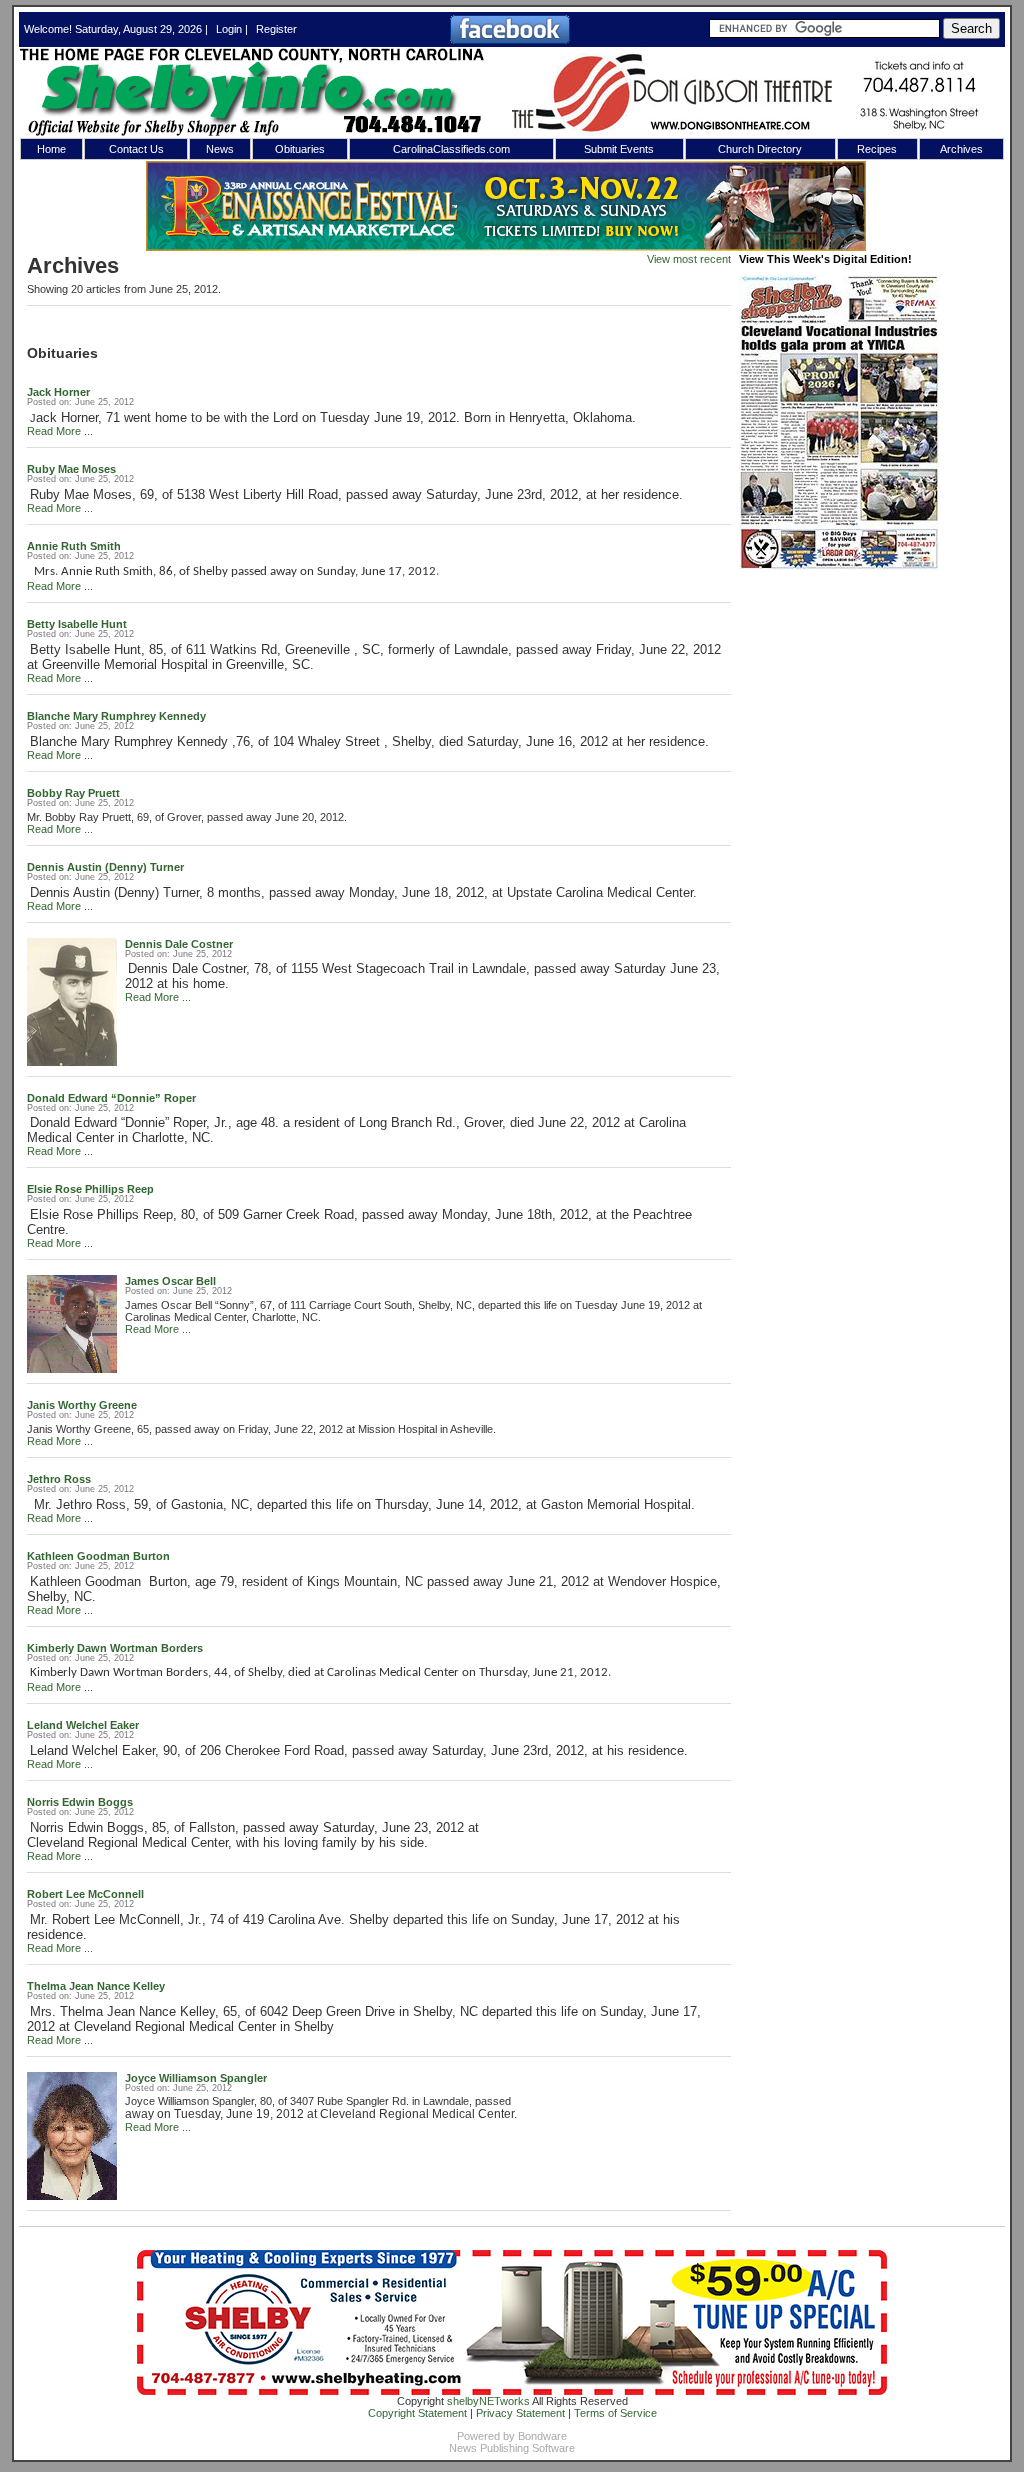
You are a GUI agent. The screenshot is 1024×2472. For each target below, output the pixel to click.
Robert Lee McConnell (85, 1894)
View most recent (689, 259)
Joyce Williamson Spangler (196, 2078)
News (220, 149)
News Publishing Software (512, 2448)
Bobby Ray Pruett (73, 793)
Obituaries (300, 149)
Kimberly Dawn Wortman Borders (115, 1648)
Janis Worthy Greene (82, 1405)
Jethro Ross (59, 1479)
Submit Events (619, 149)
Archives (961, 149)
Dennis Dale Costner (179, 944)
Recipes (877, 149)
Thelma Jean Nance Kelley (96, 1986)
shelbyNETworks (488, 2401)
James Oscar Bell (170, 1281)
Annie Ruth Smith (74, 546)
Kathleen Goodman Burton (98, 1556)
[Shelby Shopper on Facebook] (510, 40)
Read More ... (60, 431)
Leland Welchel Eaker (83, 1725)
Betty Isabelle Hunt (77, 624)
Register (276, 29)
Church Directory (760, 149)
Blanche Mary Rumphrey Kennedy (116, 716)
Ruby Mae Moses (71, 469)
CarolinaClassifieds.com (451, 149)
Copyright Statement (417, 2413)
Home (51, 149)
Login (229, 29)
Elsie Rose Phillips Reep (90, 1189)
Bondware (542, 2436)
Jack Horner (58, 392)
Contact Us (136, 149)
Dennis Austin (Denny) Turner (105, 867)
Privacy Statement (520, 2413)
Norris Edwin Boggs (80, 1802)
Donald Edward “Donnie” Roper (111, 1098)
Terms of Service (615, 2413)
